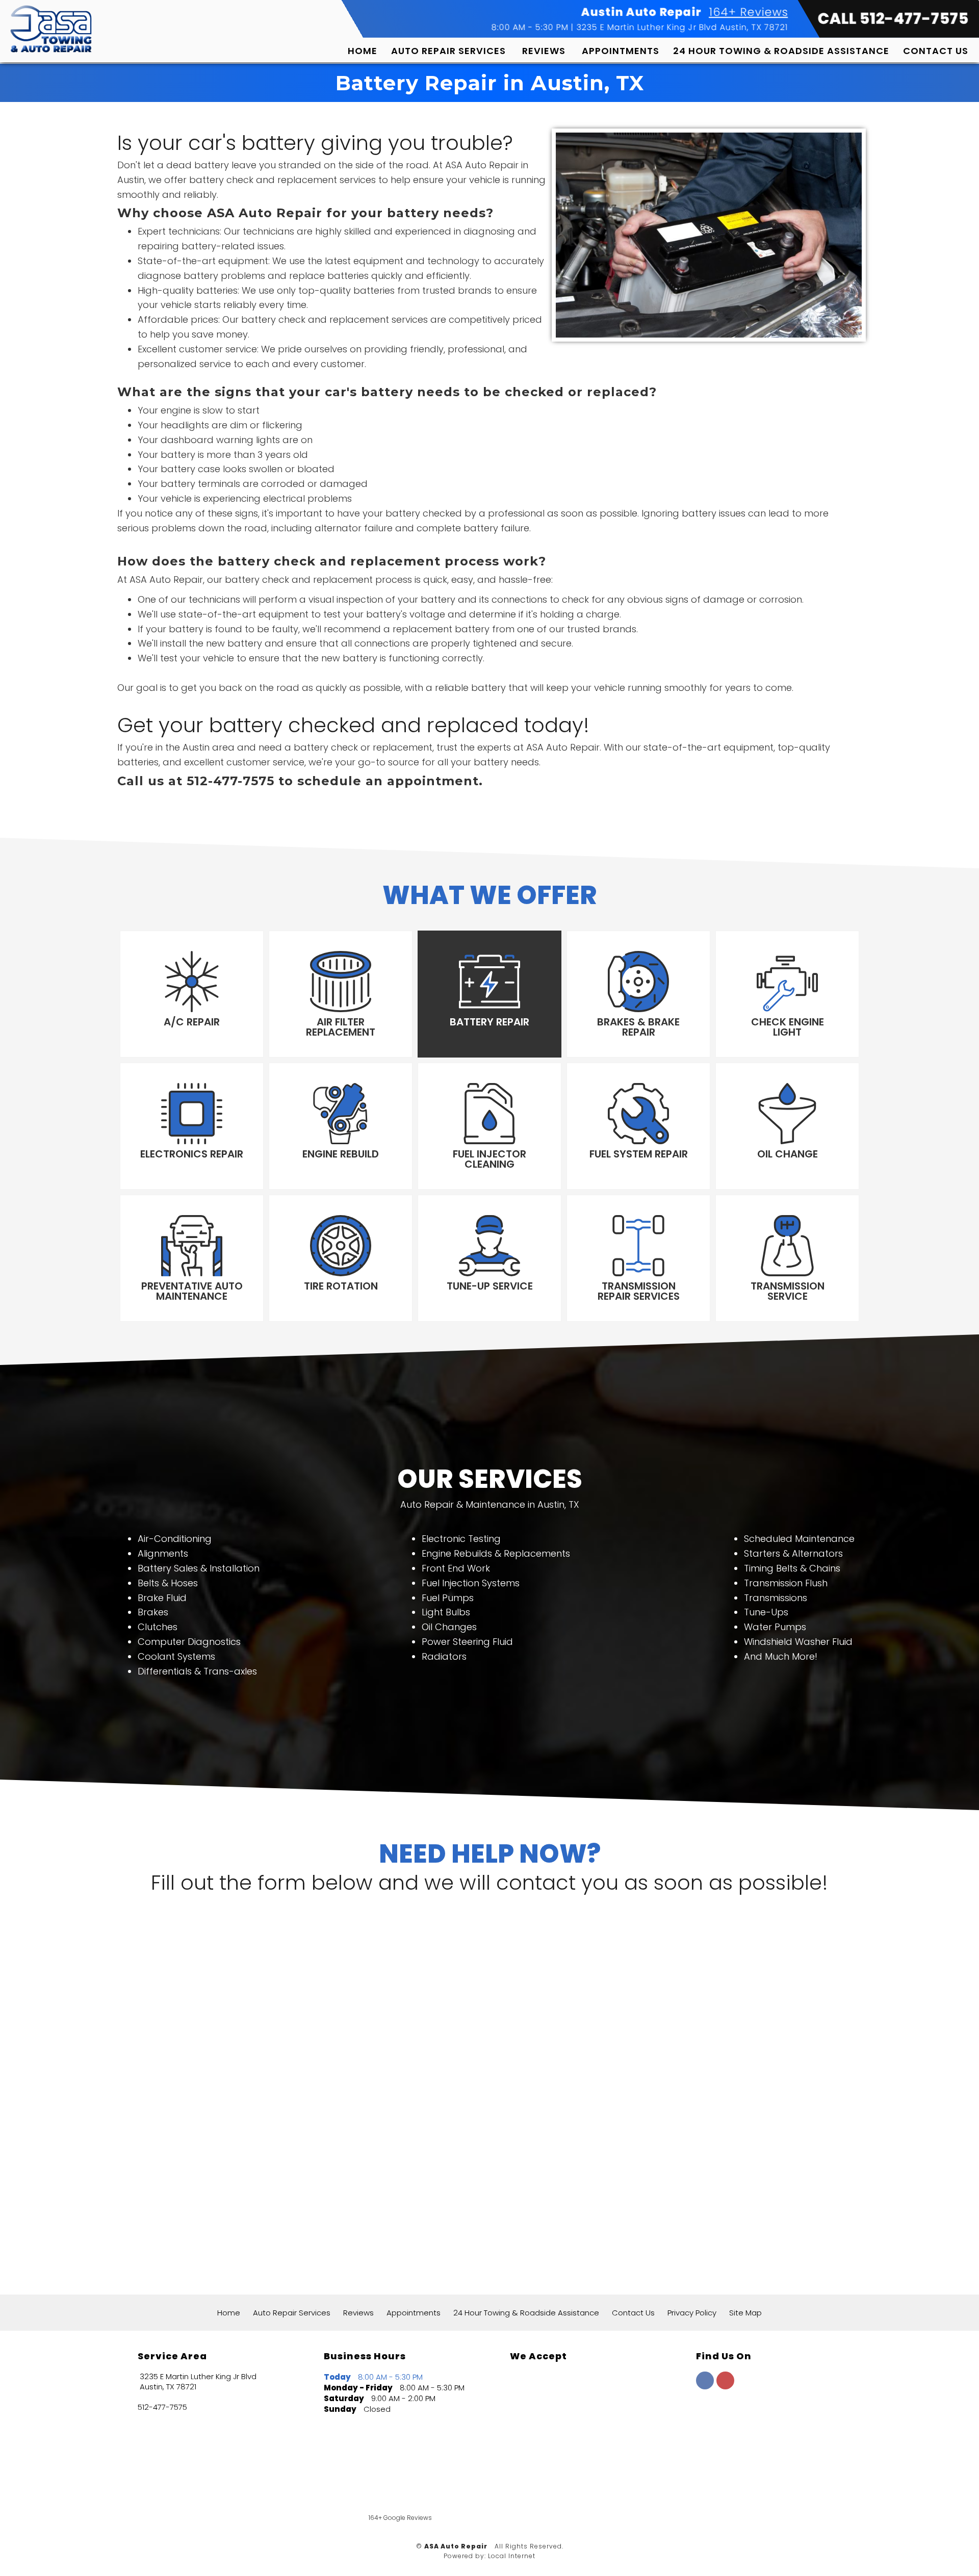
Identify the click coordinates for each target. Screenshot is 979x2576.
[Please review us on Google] (528, 2491)
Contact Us (936, 51)
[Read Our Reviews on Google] (728, 2429)
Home (363, 51)
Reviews (544, 51)
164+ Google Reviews (400, 2518)
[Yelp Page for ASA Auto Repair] (725, 2386)
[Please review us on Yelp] (617, 2491)
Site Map (745, 2313)
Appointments (621, 51)
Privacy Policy (692, 2313)
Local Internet (512, 2556)
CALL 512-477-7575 (893, 19)
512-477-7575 (162, 2407)
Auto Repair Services (448, 51)
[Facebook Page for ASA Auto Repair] (705, 2386)
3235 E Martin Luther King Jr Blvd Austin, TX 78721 (682, 27)
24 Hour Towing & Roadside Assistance (781, 51)
